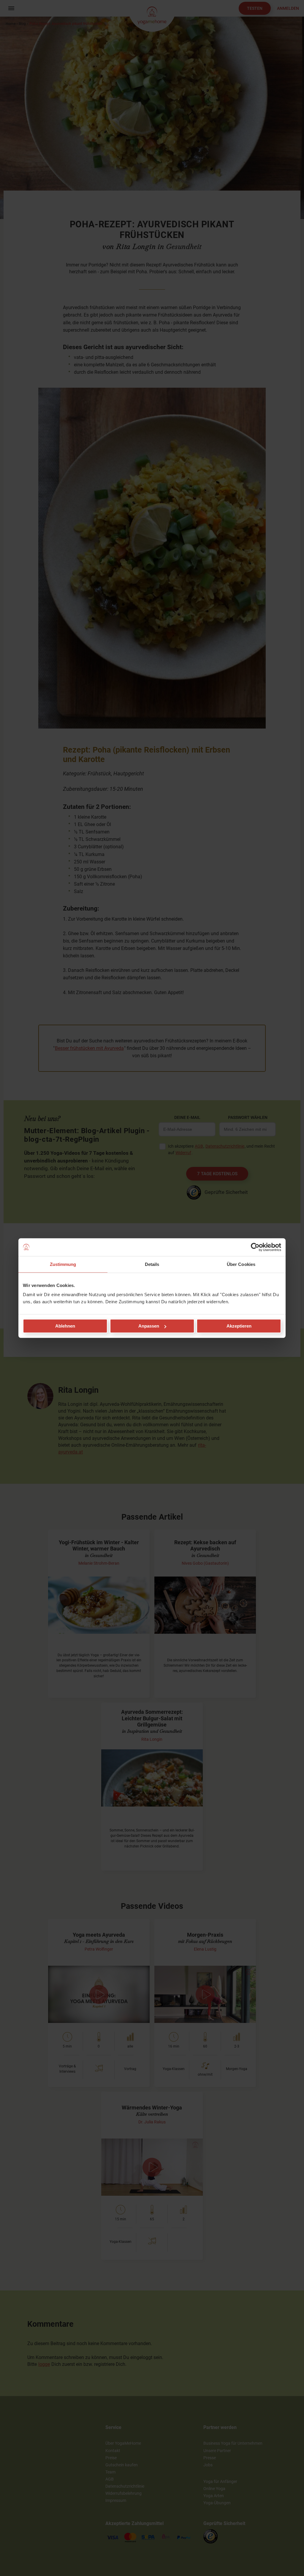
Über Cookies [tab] (241, 1264)
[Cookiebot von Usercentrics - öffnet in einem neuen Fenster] (255, 1247)
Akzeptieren (239, 1326)
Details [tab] (152, 1264)
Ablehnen (65, 1326)
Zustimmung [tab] (63, 1264)
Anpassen (149, 1326)
